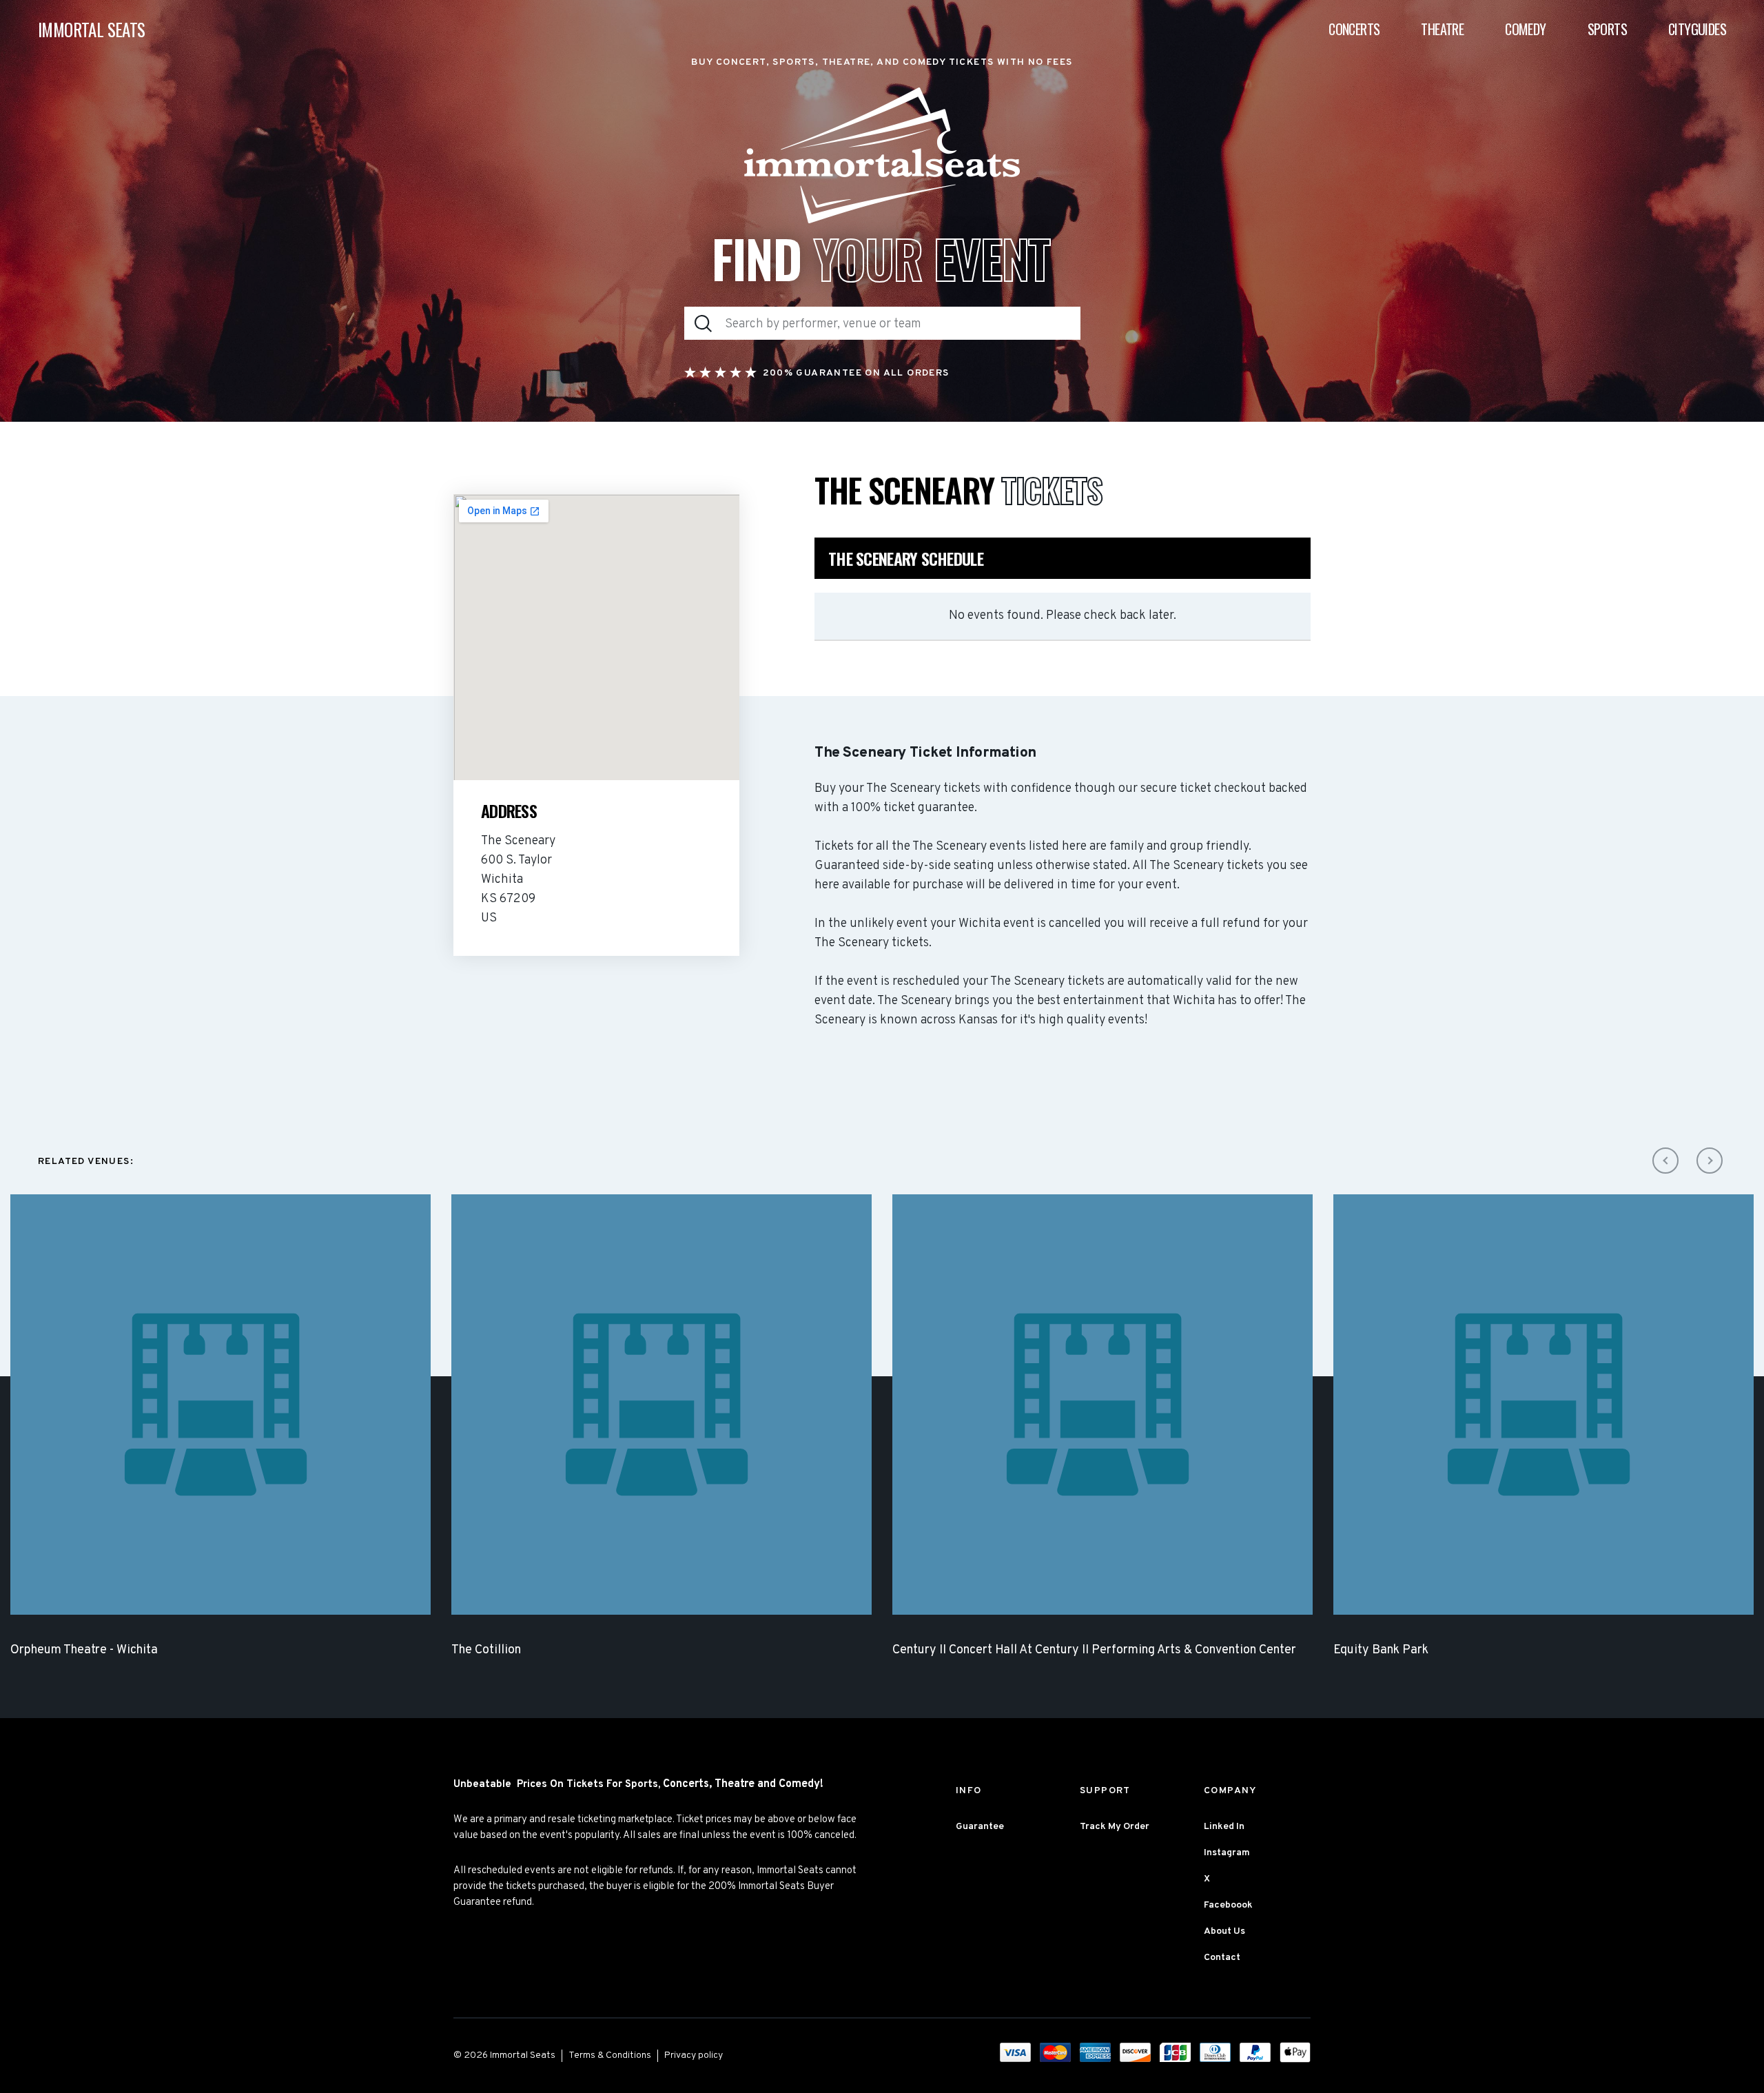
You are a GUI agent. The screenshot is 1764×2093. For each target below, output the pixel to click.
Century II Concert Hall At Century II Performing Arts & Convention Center (1094, 1650)
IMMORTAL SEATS (92, 29)
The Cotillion (486, 1650)
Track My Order (1115, 1827)
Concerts (1354, 29)
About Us (1224, 1931)
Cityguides (1697, 29)
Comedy (1525, 29)
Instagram (1227, 1853)
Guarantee (980, 1827)
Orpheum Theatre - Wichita (84, 1650)
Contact (1222, 1958)
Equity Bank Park (1381, 1650)
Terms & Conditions (610, 2055)
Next (1710, 1161)
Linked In (1224, 1827)
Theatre (1442, 29)
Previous (1665, 1161)
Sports (1607, 29)
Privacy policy (694, 2055)
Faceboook (1228, 1905)
